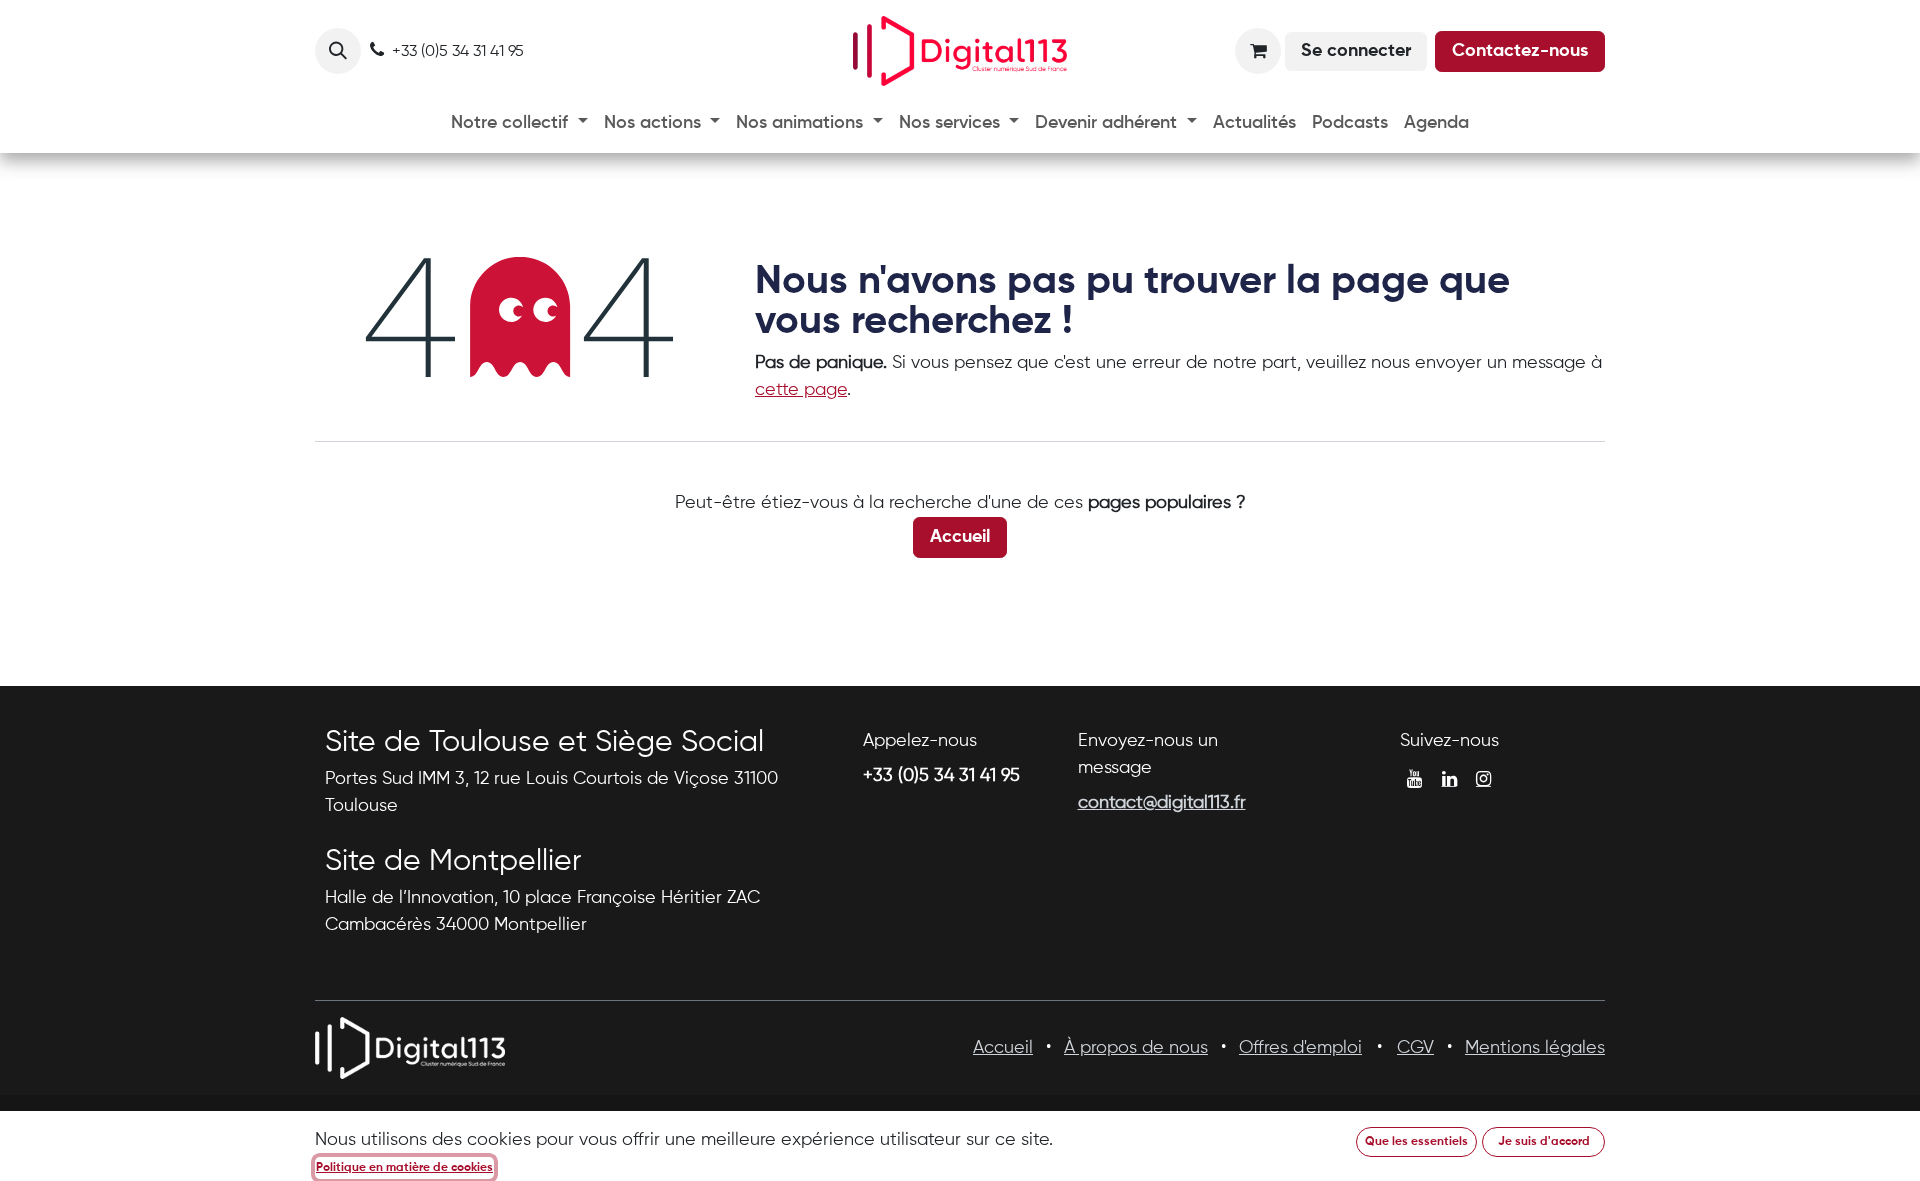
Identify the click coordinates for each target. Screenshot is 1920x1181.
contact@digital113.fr (1162, 803)
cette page (801, 390)
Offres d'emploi (1300, 1048)
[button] (338, 51)
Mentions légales (1535, 1048)
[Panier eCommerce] (1258, 51)
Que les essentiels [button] (1416, 1142)
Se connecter (1356, 51)
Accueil (960, 537)
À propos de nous (1136, 1048)
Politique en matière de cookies (404, 1168)
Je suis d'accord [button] (1544, 1142)
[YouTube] (1414, 779)
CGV (1415, 1048)
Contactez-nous (1520, 51)
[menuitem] (519, 123)
